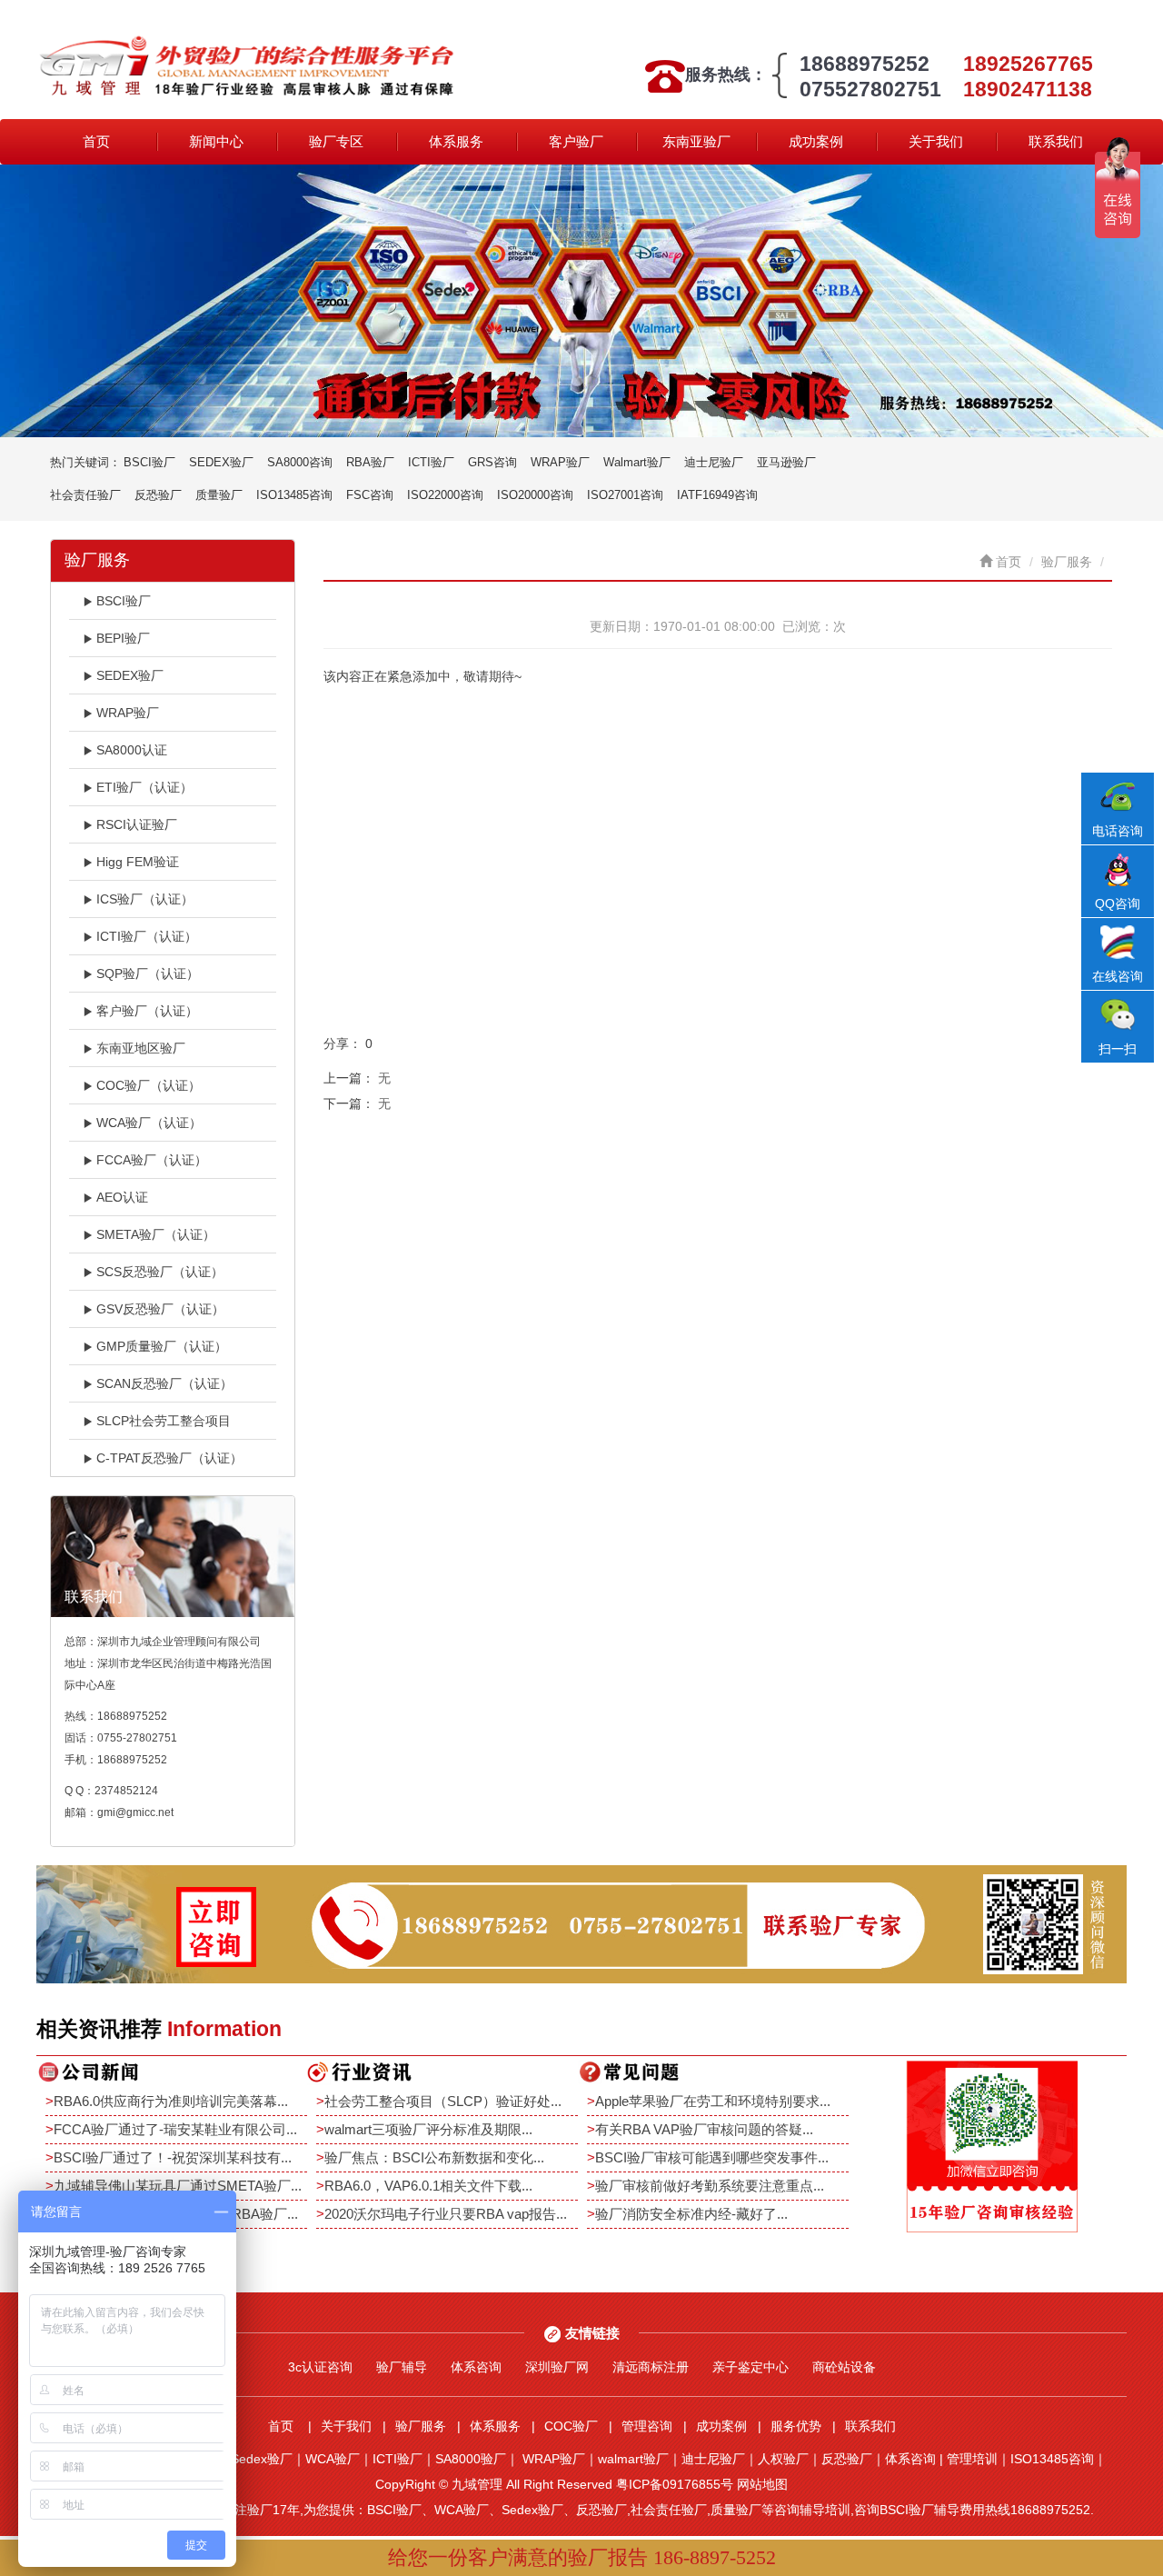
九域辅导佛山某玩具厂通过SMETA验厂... (178, 2186)
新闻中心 (216, 141)
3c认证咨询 (320, 2367)
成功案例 (816, 141)
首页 (96, 141)
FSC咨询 (370, 495)
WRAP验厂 (560, 462)
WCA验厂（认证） (149, 1123)
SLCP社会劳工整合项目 (164, 1421)
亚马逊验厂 (786, 462)
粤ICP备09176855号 (675, 2484)
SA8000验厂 (471, 2459)
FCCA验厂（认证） (152, 1160)
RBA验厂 (370, 462)
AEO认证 (122, 1197)
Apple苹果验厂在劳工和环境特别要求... (713, 2101)
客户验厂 (576, 141)
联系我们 (1056, 141)
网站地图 (762, 2484)
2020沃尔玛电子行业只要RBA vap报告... (446, 2214)
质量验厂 (219, 495)
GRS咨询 (492, 462)
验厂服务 (1067, 562)
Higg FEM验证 (138, 862)
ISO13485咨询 (294, 495)
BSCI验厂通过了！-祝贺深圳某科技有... (173, 2157)
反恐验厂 (158, 495)
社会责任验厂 (85, 495)
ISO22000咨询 (445, 495)
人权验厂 (783, 2459)
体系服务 (456, 141)
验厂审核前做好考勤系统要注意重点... (710, 2186)
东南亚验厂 (696, 141)
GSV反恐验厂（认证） (160, 1309)
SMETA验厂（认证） (156, 1234)
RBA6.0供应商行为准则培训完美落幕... (171, 2101)
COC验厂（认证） (149, 1085)
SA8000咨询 (300, 462)
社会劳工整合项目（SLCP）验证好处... (443, 2101)
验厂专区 (336, 141)
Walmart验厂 (637, 462)
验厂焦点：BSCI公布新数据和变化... (434, 2157)
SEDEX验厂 (221, 462)
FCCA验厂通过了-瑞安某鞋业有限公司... (175, 2129)
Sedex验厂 (262, 2459)
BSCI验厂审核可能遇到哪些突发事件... (712, 2157)
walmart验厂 (633, 2459)
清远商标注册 (651, 2367)
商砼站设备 (844, 2367)
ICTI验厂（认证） (147, 936)
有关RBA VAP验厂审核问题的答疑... (704, 2129)
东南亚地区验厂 (141, 1048)
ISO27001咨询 (625, 495)
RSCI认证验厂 (137, 824)
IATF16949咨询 (717, 495)
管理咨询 (647, 2426)
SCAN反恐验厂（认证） (164, 1383)
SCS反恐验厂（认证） (160, 1272)
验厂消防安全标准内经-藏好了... (691, 2214)
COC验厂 (571, 2426)
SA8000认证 (132, 750)
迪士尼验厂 (714, 462)
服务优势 (796, 2426)
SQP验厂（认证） (148, 973)
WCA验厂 (333, 2459)
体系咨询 (476, 2367)
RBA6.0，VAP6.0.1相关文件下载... (428, 2186)
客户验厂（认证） (147, 1011)
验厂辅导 (402, 2367)
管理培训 (972, 2459)
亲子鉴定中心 (750, 2367)
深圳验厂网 (557, 2367)
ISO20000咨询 (535, 495)
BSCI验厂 (149, 462)
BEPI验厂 (123, 638)
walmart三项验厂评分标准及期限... (428, 2129)
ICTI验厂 (431, 462)
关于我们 (936, 141)
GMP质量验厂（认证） (162, 1346)
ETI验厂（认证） (144, 787)
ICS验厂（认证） (145, 899)
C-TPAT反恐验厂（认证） (169, 1458)
